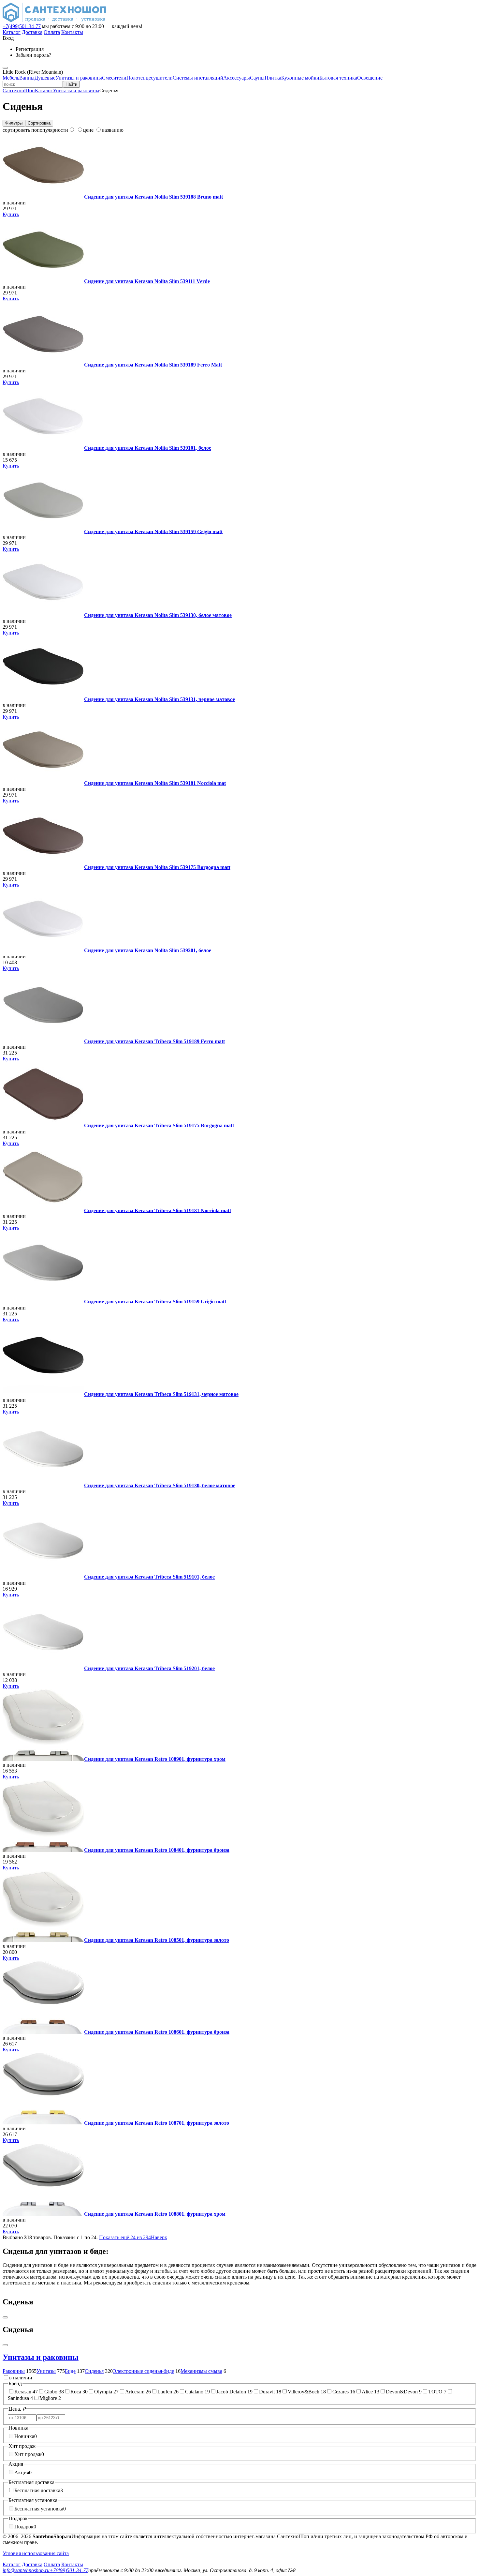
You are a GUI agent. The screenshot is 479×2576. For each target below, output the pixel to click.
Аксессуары (237, 78)
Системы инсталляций (198, 78)
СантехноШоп (19, 90)
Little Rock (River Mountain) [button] (33, 72)
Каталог (12, 32)
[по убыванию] (72, 130)
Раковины (14, 2371)
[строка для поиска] (33, 84)
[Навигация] (5, 68)
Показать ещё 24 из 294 (125, 2237)
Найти (71, 84)
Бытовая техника (338, 78)
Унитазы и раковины (79, 78)
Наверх (159, 2237)
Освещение (370, 78)
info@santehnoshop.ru (26, 2570)
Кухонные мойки (300, 78)
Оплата (52, 32)
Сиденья (94, 2371)
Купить (11, 214)
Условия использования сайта (36, 2553)
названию (113, 130)
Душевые (45, 78)
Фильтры (14, 123)
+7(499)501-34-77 (22, 26)
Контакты (72, 32)
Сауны (257, 78)
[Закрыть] (5, 2345)
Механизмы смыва (201, 2371)
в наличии (21, 2378)
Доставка (32, 32)
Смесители (114, 78)
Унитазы (46, 2371)
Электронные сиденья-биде (143, 2371)
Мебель (11, 78)
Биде (70, 2371)
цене (88, 130)
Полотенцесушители (150, 78)
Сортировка (39, 123)
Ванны (27, 78)
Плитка (273, 78)
